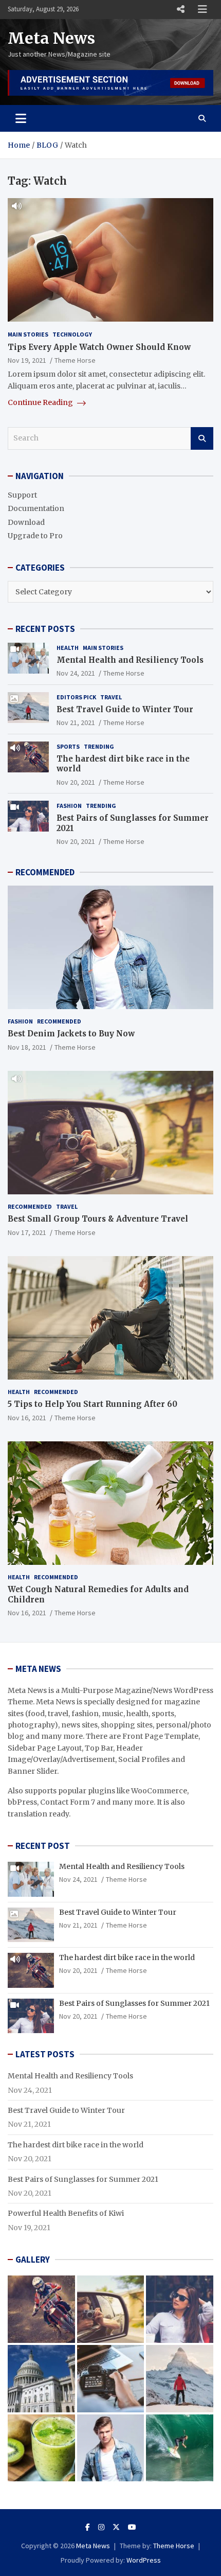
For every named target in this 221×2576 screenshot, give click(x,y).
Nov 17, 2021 (27, 1232)
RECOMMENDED (45, 872)
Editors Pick (76, 697)
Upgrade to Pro (35, 536)
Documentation (36, 508)
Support (22, 495)
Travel (111, 697)
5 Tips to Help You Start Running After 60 (93, 1404)
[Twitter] (116, 2527)
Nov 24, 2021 (76, 673)
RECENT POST (43, 1846)
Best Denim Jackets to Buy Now (71, 1034)
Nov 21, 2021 (76, 722)
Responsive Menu (180, 9)
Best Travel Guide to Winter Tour (125, 709)
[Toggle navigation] (21, 118)
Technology (72, 334)
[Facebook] (88, 2527)
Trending (99, 746)
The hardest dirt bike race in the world (127, 1957)
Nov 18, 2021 (27, 1047)
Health (68, 648)
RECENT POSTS (45, 629)
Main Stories (28, 334)
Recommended (59, 1021)
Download (26, 522)
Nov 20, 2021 (76, 782)
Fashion (69, 806)
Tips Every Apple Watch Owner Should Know (99, 347)
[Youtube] (132, 2527)
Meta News (51, 38)
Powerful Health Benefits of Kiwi (66, 2213)
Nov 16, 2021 (27, 1418)
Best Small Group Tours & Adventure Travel (98, 1219)
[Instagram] (101, 2527)
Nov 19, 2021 (27, 360)
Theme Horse (75, 360)
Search (202, 438)
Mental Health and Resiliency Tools (130, 660)
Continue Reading (41, 402)
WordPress (144, 2560)
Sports (68, 746)
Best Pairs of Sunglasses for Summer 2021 (134, 2003)
